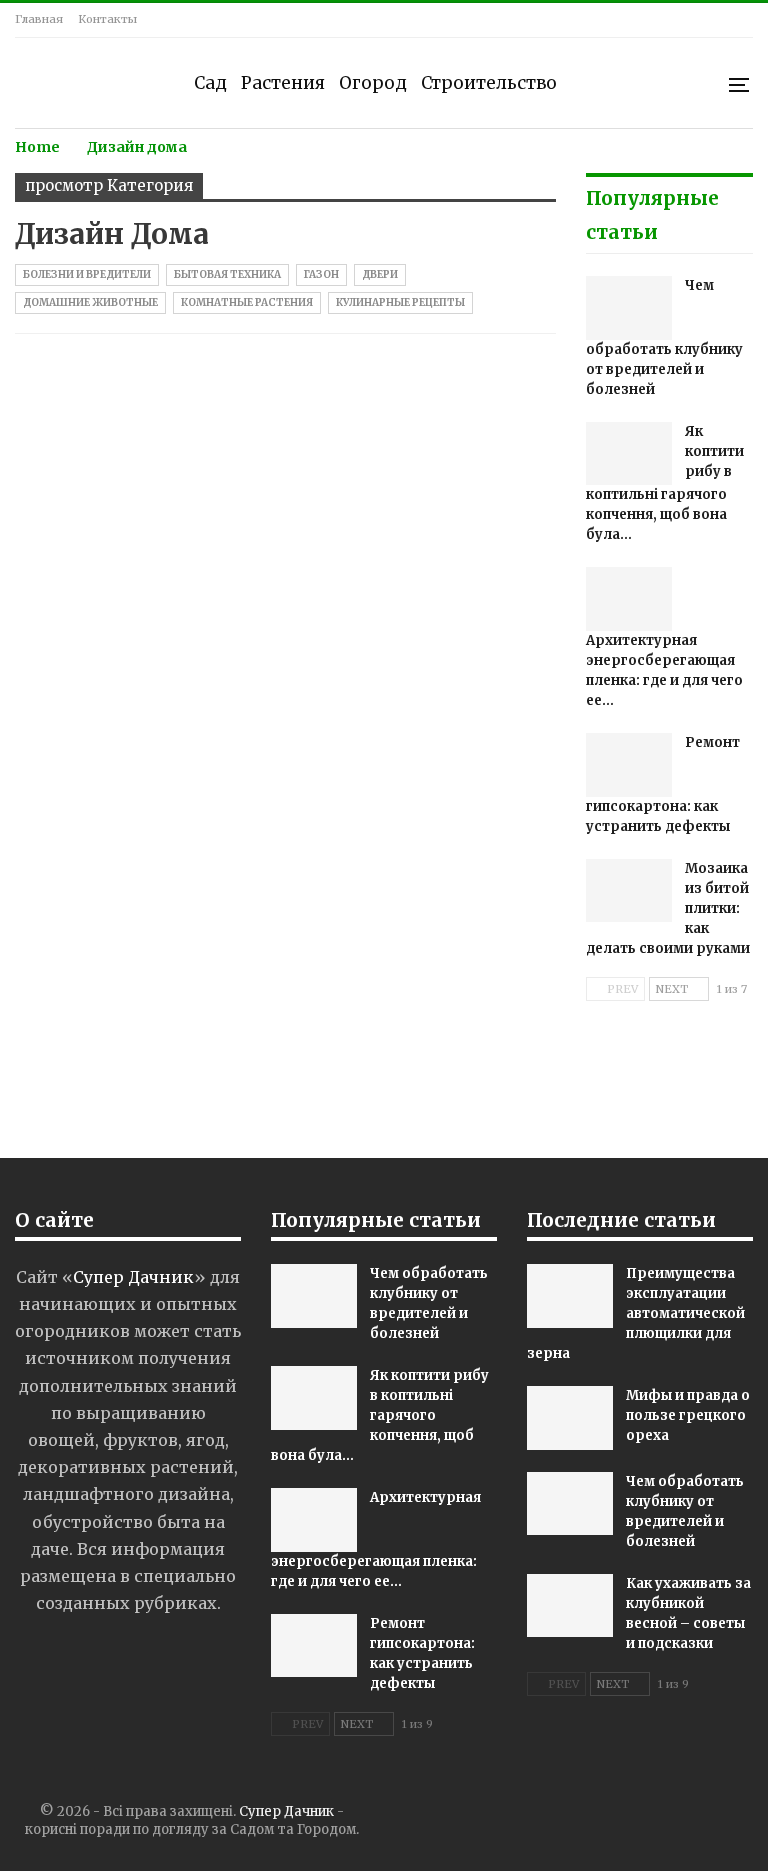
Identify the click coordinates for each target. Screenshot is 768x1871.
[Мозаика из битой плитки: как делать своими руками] (629, 891)
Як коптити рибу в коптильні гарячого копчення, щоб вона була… (380, 1415)
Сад (210, 83)
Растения (283, 83)
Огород (373, 83)
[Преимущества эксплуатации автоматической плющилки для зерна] (570, 1296)
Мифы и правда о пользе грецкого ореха (688, 1415)
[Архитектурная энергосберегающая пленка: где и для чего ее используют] (629, 599)
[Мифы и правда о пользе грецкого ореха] (570, 1418)
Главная (39, 19)
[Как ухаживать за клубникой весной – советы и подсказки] (570, 1606)
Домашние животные (90, 302)
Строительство (489, 83)
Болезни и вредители (87, 274)
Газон (321, 274)
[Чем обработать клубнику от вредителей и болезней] (629, 308)
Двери (380, 274)
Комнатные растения (247, 302)
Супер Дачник (286, 1811)
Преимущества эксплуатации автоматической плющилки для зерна (636, 1313)
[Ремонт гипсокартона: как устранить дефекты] (629, 765)
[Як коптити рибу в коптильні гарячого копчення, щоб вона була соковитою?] (629, 454)
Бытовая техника (227, 274)
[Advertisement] (384, 1091)
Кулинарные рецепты (400, 302)
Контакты (107, 19)
